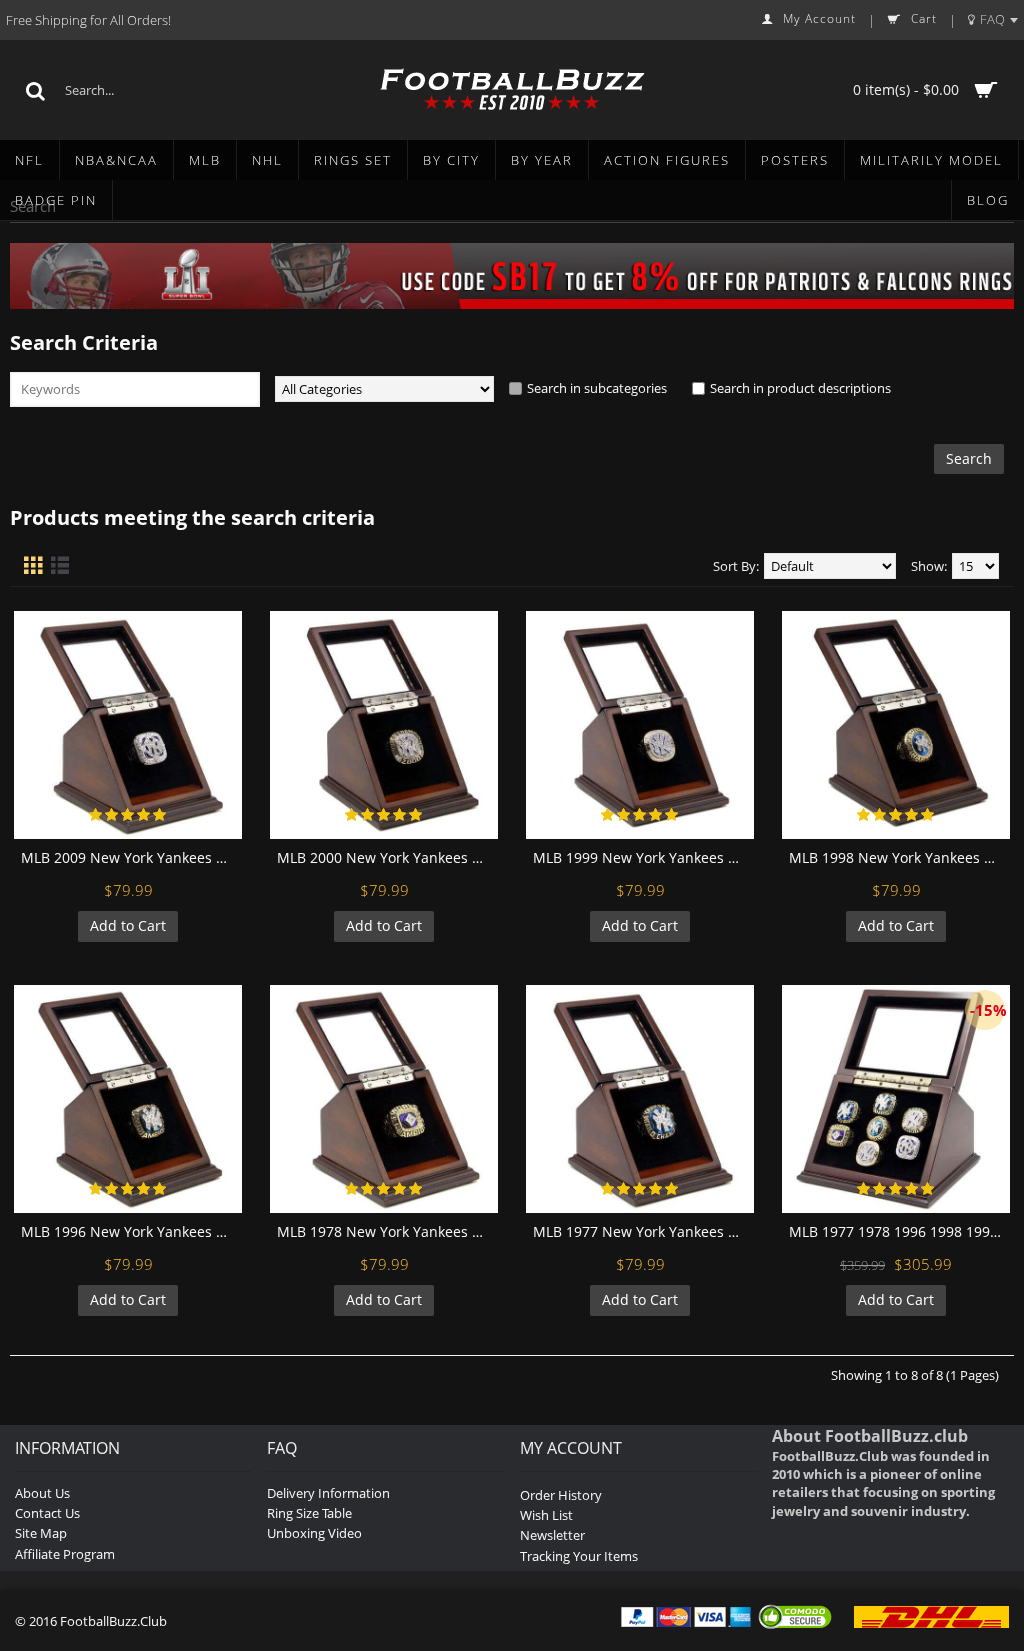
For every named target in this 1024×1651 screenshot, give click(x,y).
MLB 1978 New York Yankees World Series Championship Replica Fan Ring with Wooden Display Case (387, 1231)
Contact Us (47, 1513)
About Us (42, 1493)
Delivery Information (328, 1493)
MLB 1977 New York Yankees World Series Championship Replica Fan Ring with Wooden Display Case (643, 1231)
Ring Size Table (309, 1513)
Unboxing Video (314, 1533)
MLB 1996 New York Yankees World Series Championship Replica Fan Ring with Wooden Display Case (131, 1231)
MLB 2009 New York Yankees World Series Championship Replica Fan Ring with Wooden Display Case (131, 857)
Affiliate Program (65, 1554)
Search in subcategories (597, 388)
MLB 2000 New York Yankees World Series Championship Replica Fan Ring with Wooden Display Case (387, 857)
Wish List (546, 1515)
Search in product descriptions (800, 388)
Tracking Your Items (579, 1556)
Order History (561, 1495)
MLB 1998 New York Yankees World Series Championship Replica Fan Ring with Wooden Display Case (899, 857)
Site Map (41, 1533)
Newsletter (552, 1535)
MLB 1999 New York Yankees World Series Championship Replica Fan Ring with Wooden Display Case (643, 857)
